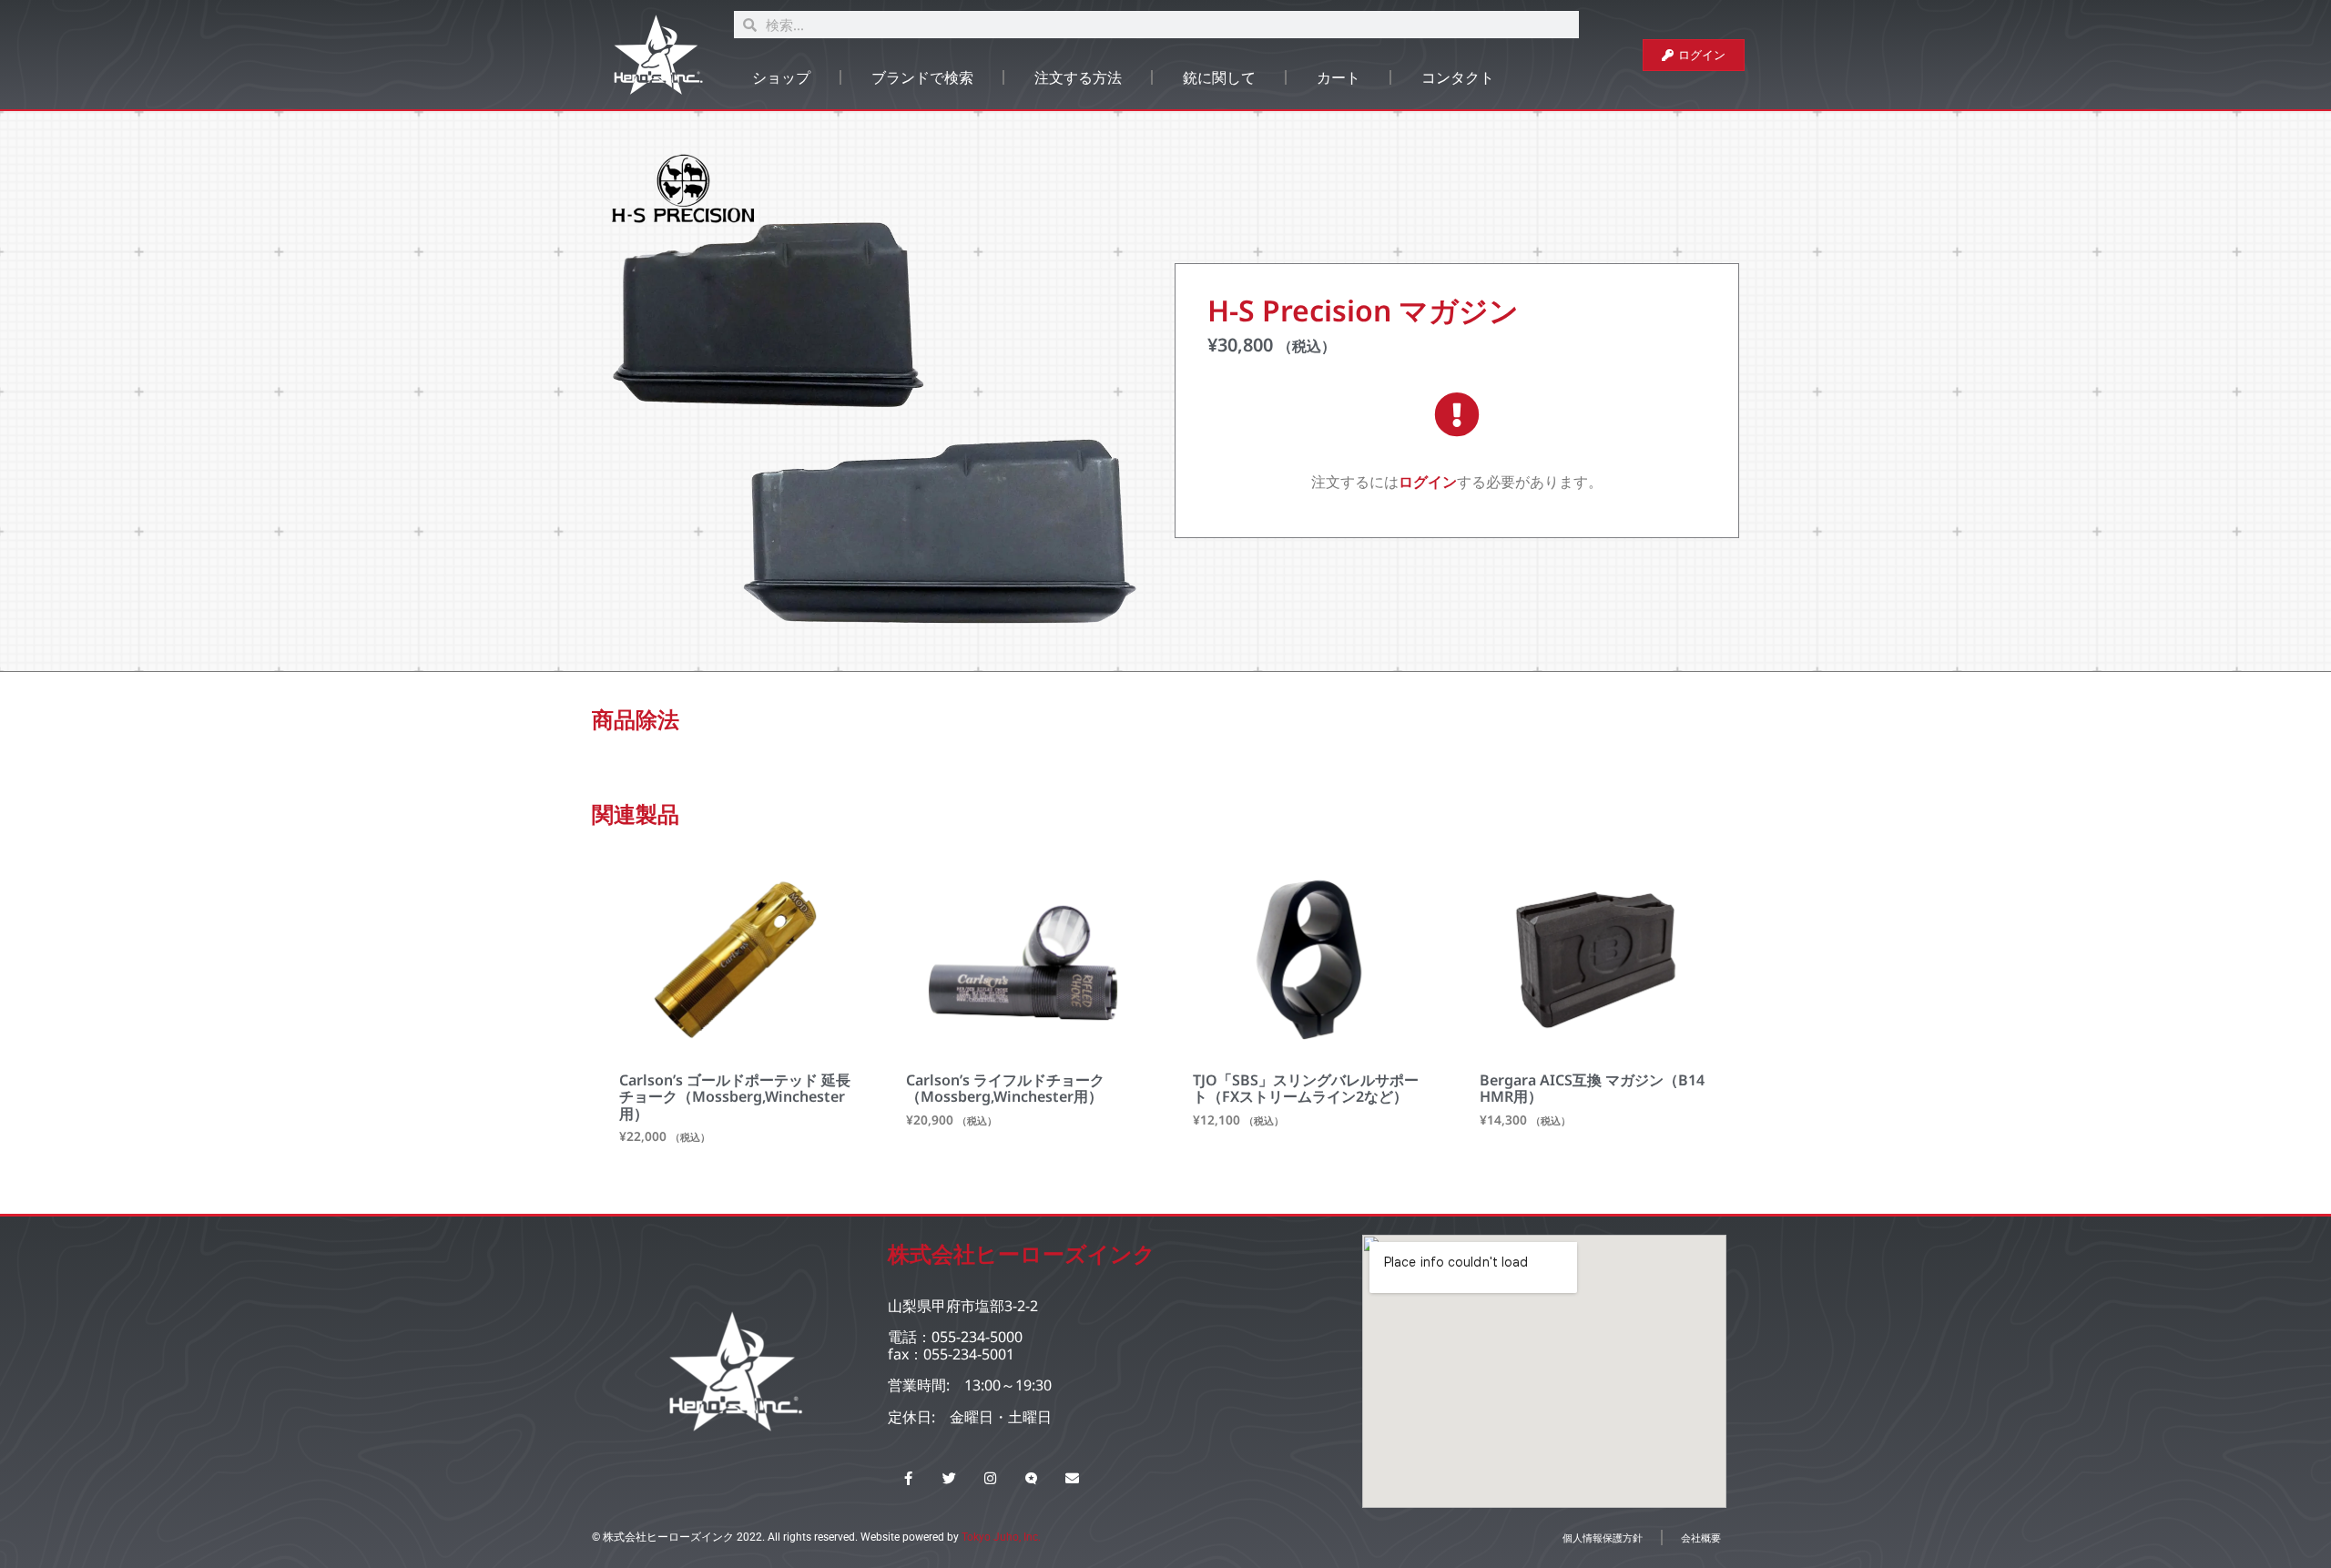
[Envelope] (1072, 1478)
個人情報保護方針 (1603, 1537)
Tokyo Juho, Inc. (1001, 1537)
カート (1339, 77)
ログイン (1428, 482)
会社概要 (1701, 1537)
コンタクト (1458, 77)
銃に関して (1219, 77)
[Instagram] (990, 1478)
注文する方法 (1078, 77)
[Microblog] (1031, 1478)
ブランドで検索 (922, 77)
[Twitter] (949, 1478)
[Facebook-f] (908, 1478)
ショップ (781, 77)
